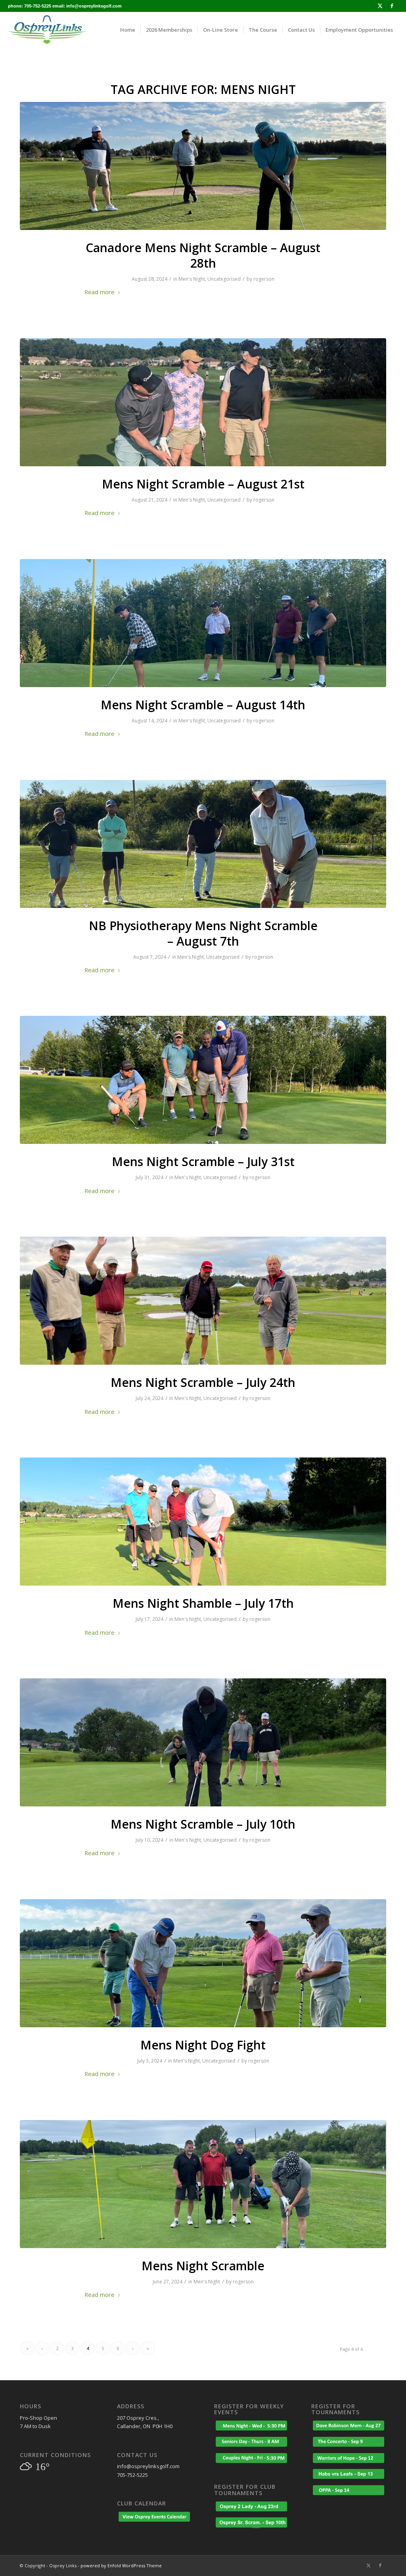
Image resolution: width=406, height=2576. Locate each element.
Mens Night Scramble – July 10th (203, 1824)
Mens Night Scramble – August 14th (203, 705)
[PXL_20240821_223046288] (203, 402)
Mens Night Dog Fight (203, 2045)
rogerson (264, 279)
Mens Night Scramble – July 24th (203, 1382)
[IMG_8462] (203, 1301)
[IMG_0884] (203, 623)
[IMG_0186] (203, 1742)
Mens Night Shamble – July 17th (203, 1603)
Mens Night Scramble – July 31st (203, 1162)
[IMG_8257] (203, 1963)
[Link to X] (380, 6)
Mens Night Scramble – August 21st (203, 484)
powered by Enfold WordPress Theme (121, 2565)
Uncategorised (224, 279)
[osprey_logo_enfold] (47, 30)
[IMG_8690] (203, 844)
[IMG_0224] (203, 1522)
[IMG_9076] (203, 166)
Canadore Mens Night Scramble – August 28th (203, 255)
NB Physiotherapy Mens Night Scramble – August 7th (203, 933)
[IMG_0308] (203, 1080)
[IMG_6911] (203, 2184)
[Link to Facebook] (392, 6)
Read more (100, 292)
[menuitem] (128, 30)
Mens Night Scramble (203, 2266)
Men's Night (192, 279)
